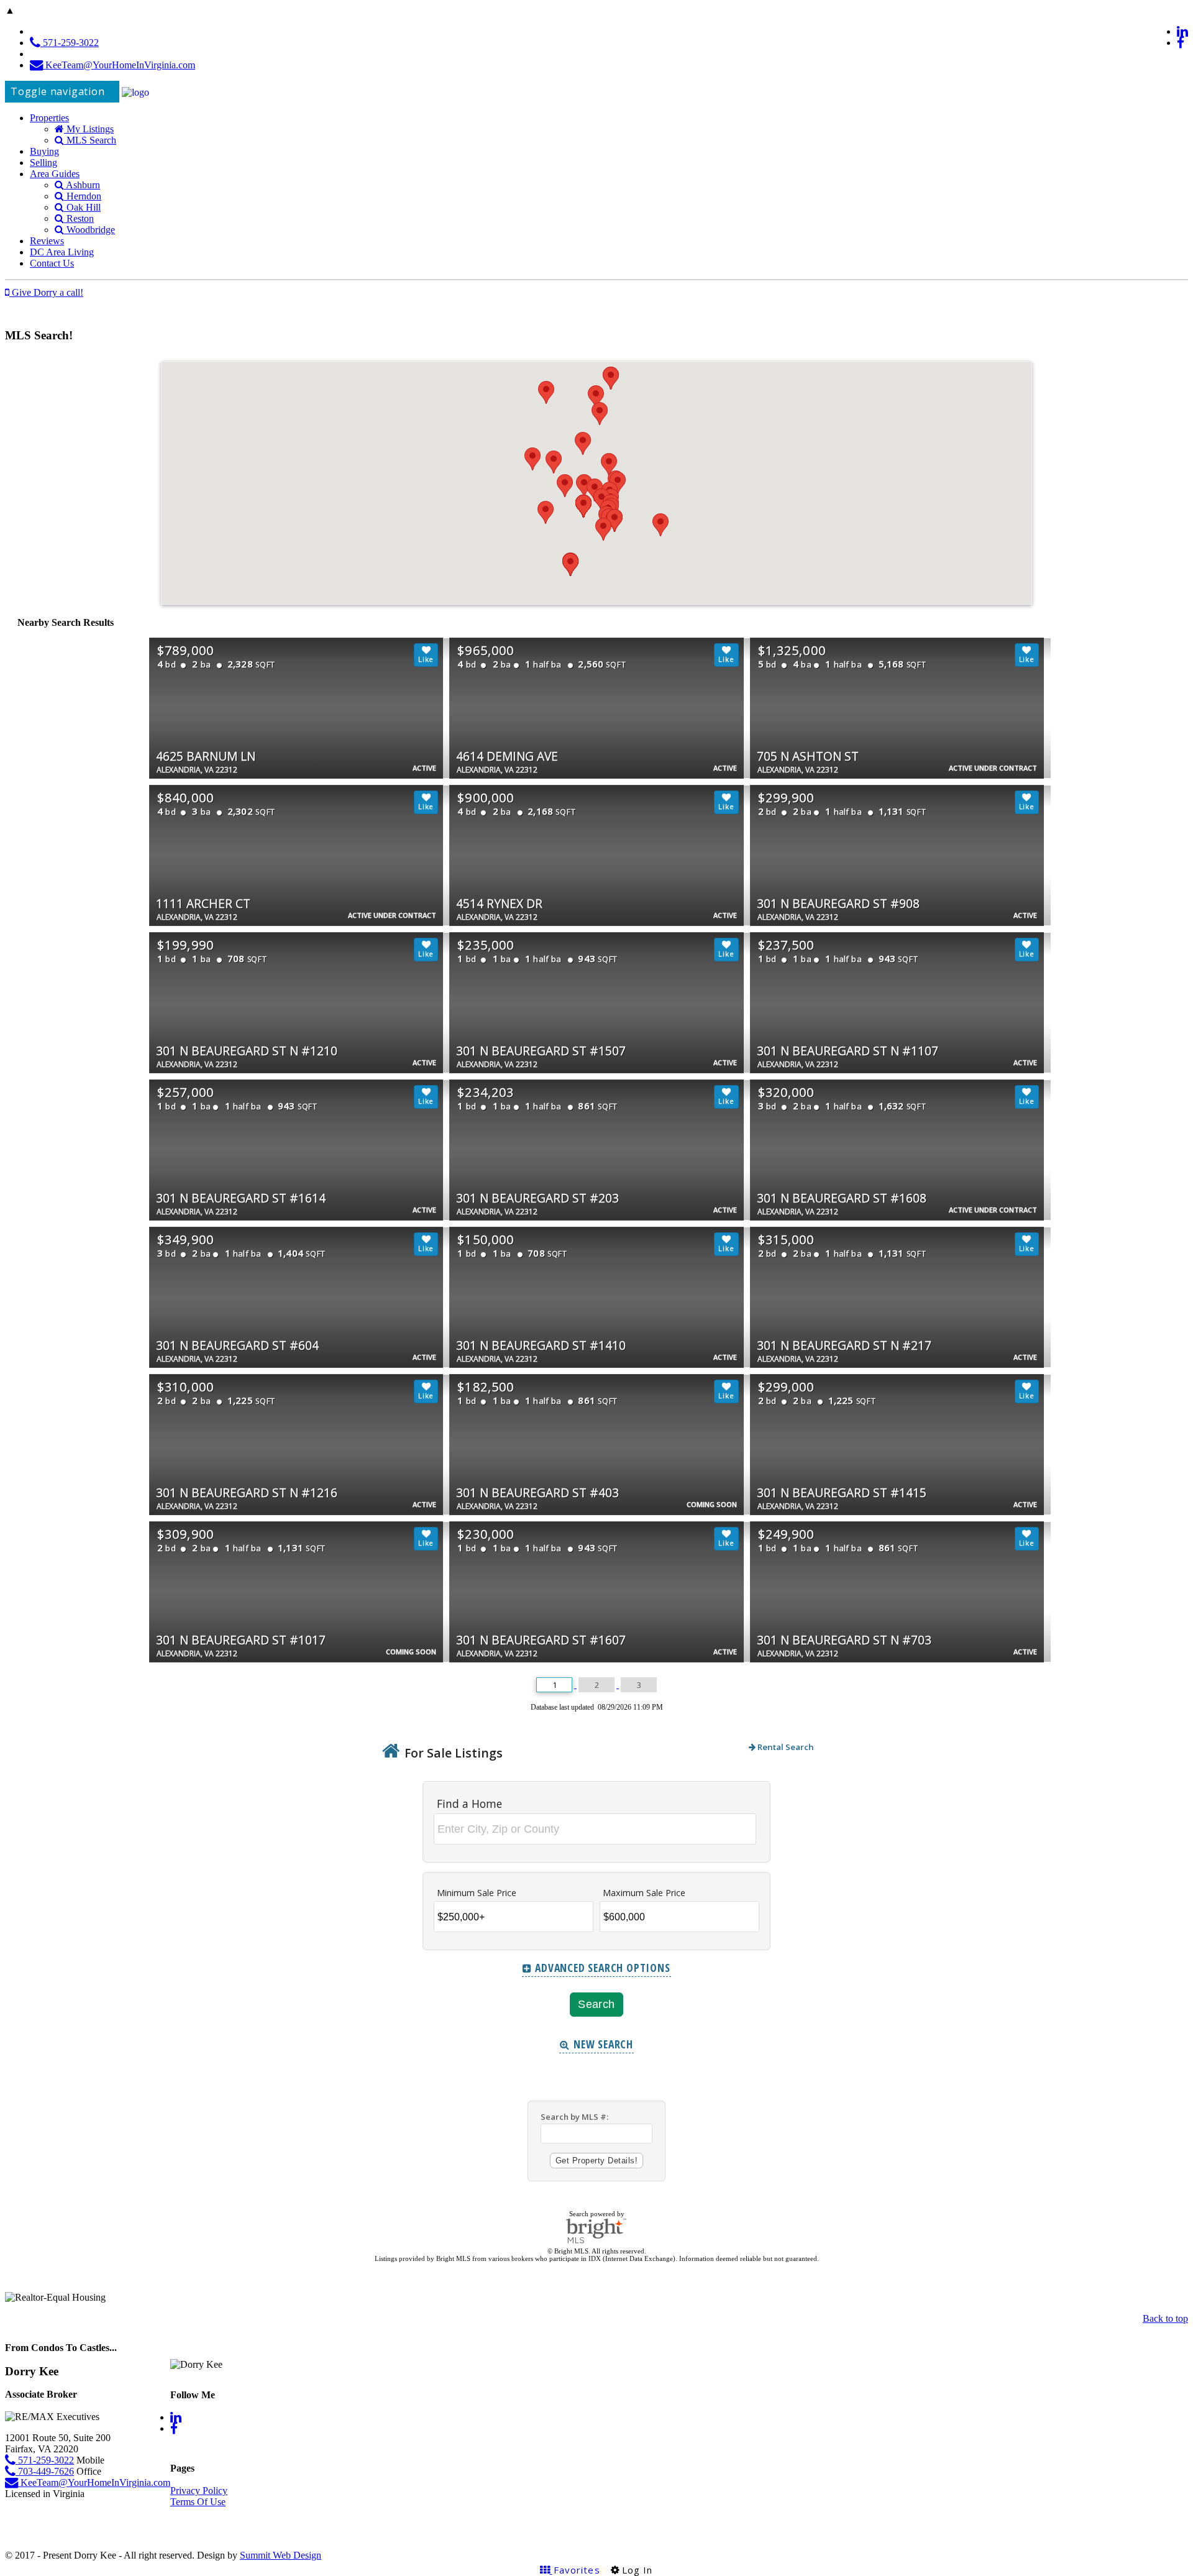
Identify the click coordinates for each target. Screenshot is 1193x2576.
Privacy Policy (199, 2491)
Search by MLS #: (574, 2117)
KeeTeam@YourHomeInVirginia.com (119, 65)
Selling (43, 163)
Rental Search (785, 1747)
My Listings (89, 129)
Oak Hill (82, 207)
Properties (49, 118)
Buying (44, 151)
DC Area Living (62, 252)
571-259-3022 (70, 43)
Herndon (83, 196)
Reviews (47, 241)
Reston (79, 218)
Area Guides (55, 174)
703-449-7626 (45, 2471)
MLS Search (90, 140)
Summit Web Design (281, 2555)
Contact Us (52, 263)
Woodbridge (89, 230)
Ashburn (82, 185)
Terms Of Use (198, 2502)
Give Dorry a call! (46, 292)
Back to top (1165, 2318)
